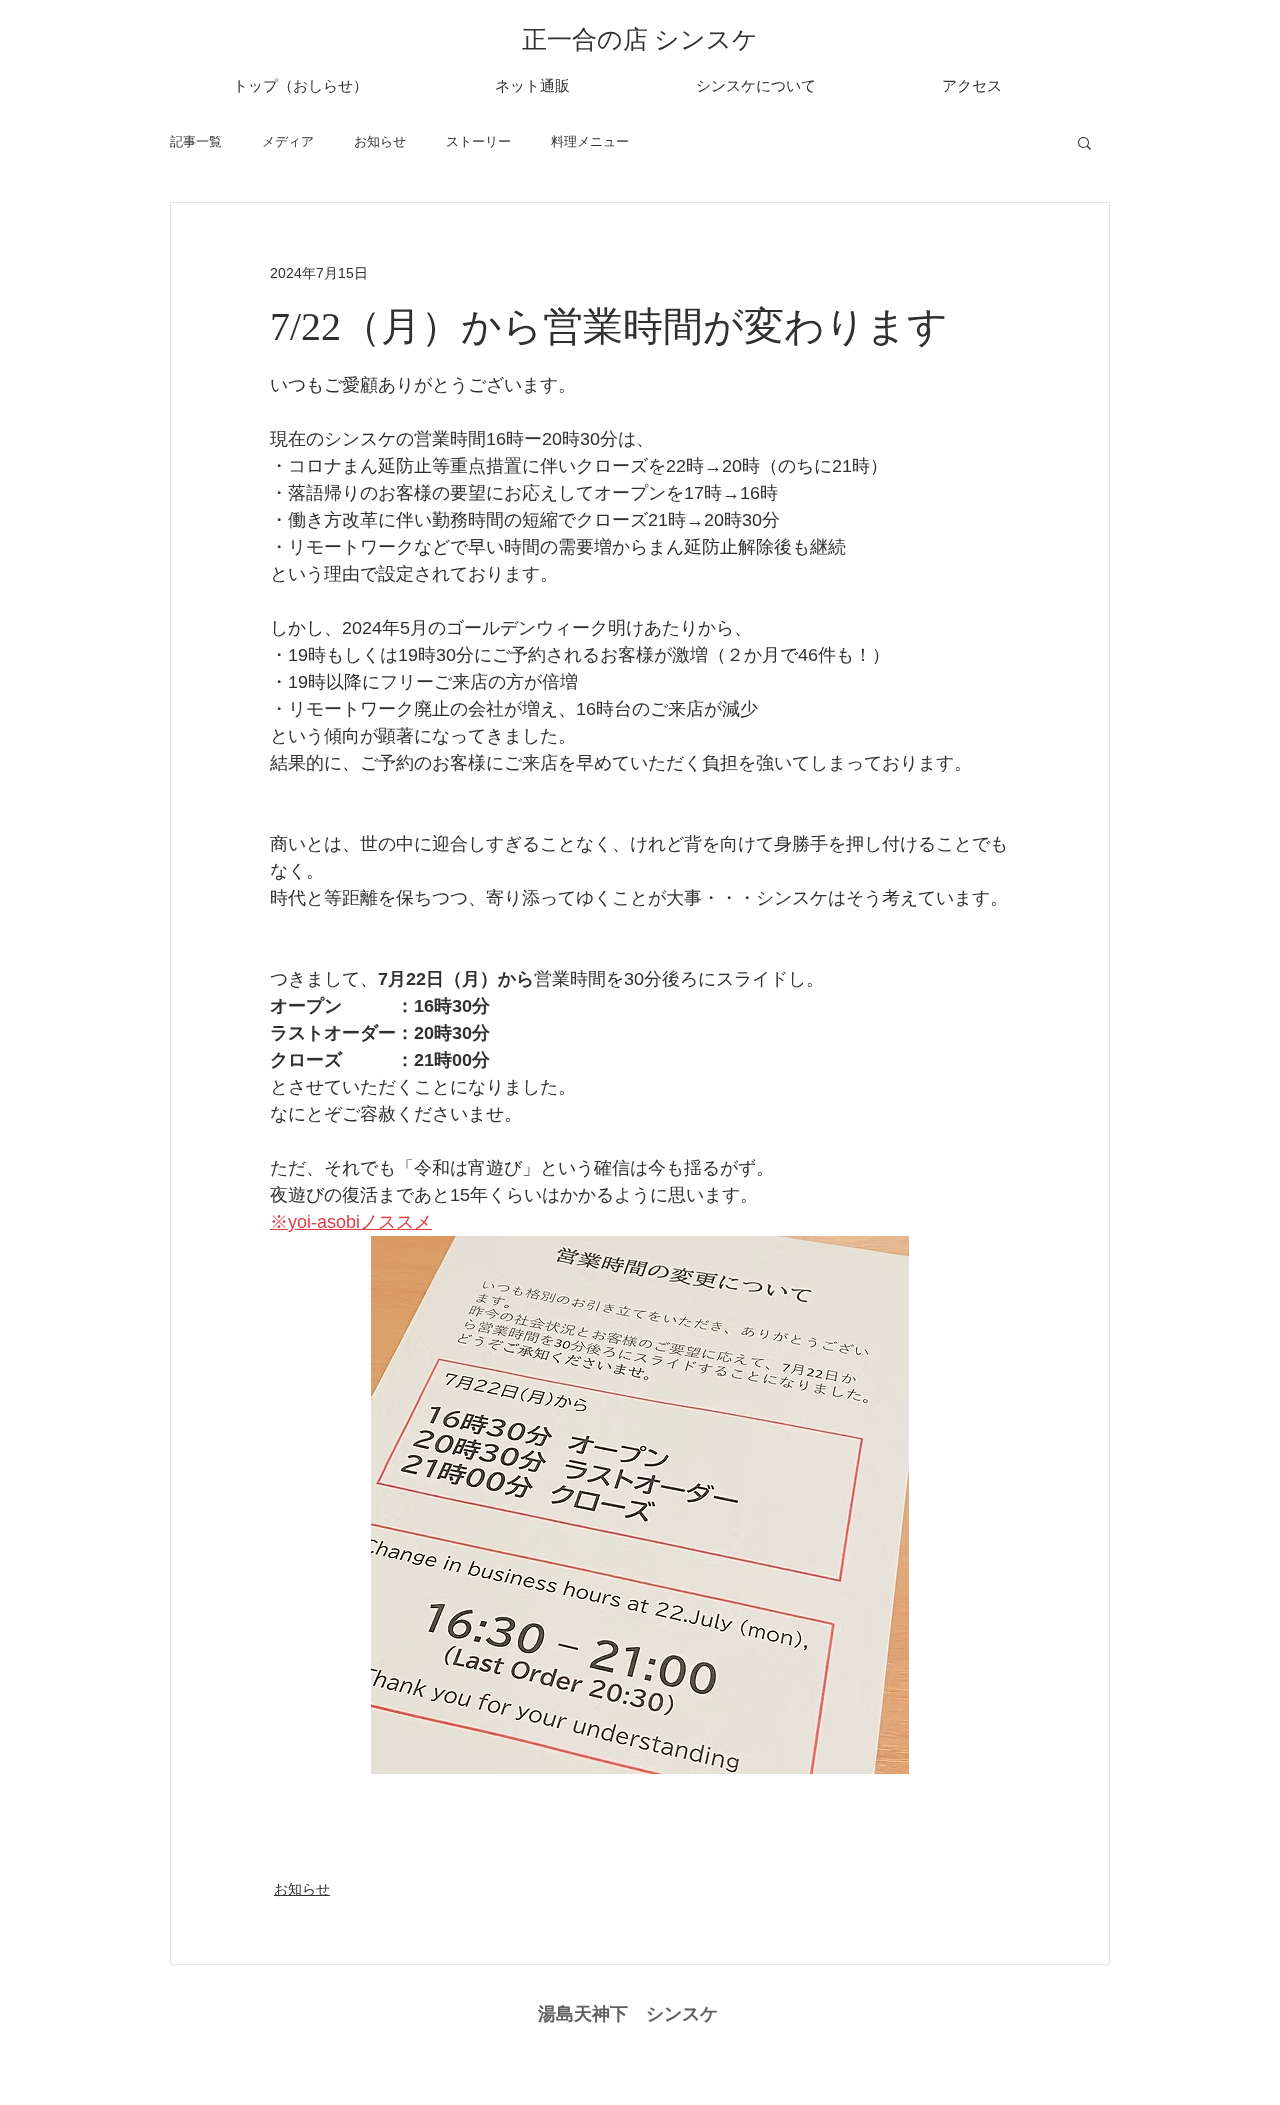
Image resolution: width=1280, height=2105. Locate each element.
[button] (1084, 142)
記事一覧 (196, 141)
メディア (288, 141)
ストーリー (478, 141)
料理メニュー (590, 141)
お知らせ (380, 141)
